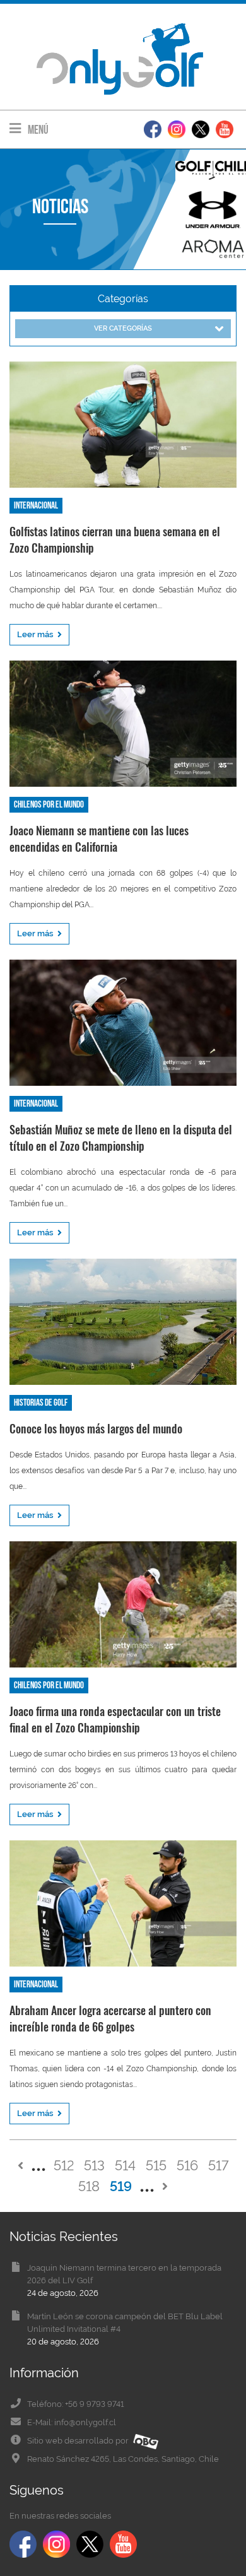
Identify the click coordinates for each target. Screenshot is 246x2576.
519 (121, 2186)
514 (125, 2165)
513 (94, 2165)
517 (219, 2165)
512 (64, 2165)
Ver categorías (123, 328)
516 (187, 2165)
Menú (37, 130)
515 (156, 2165)
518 (89, 2186)
